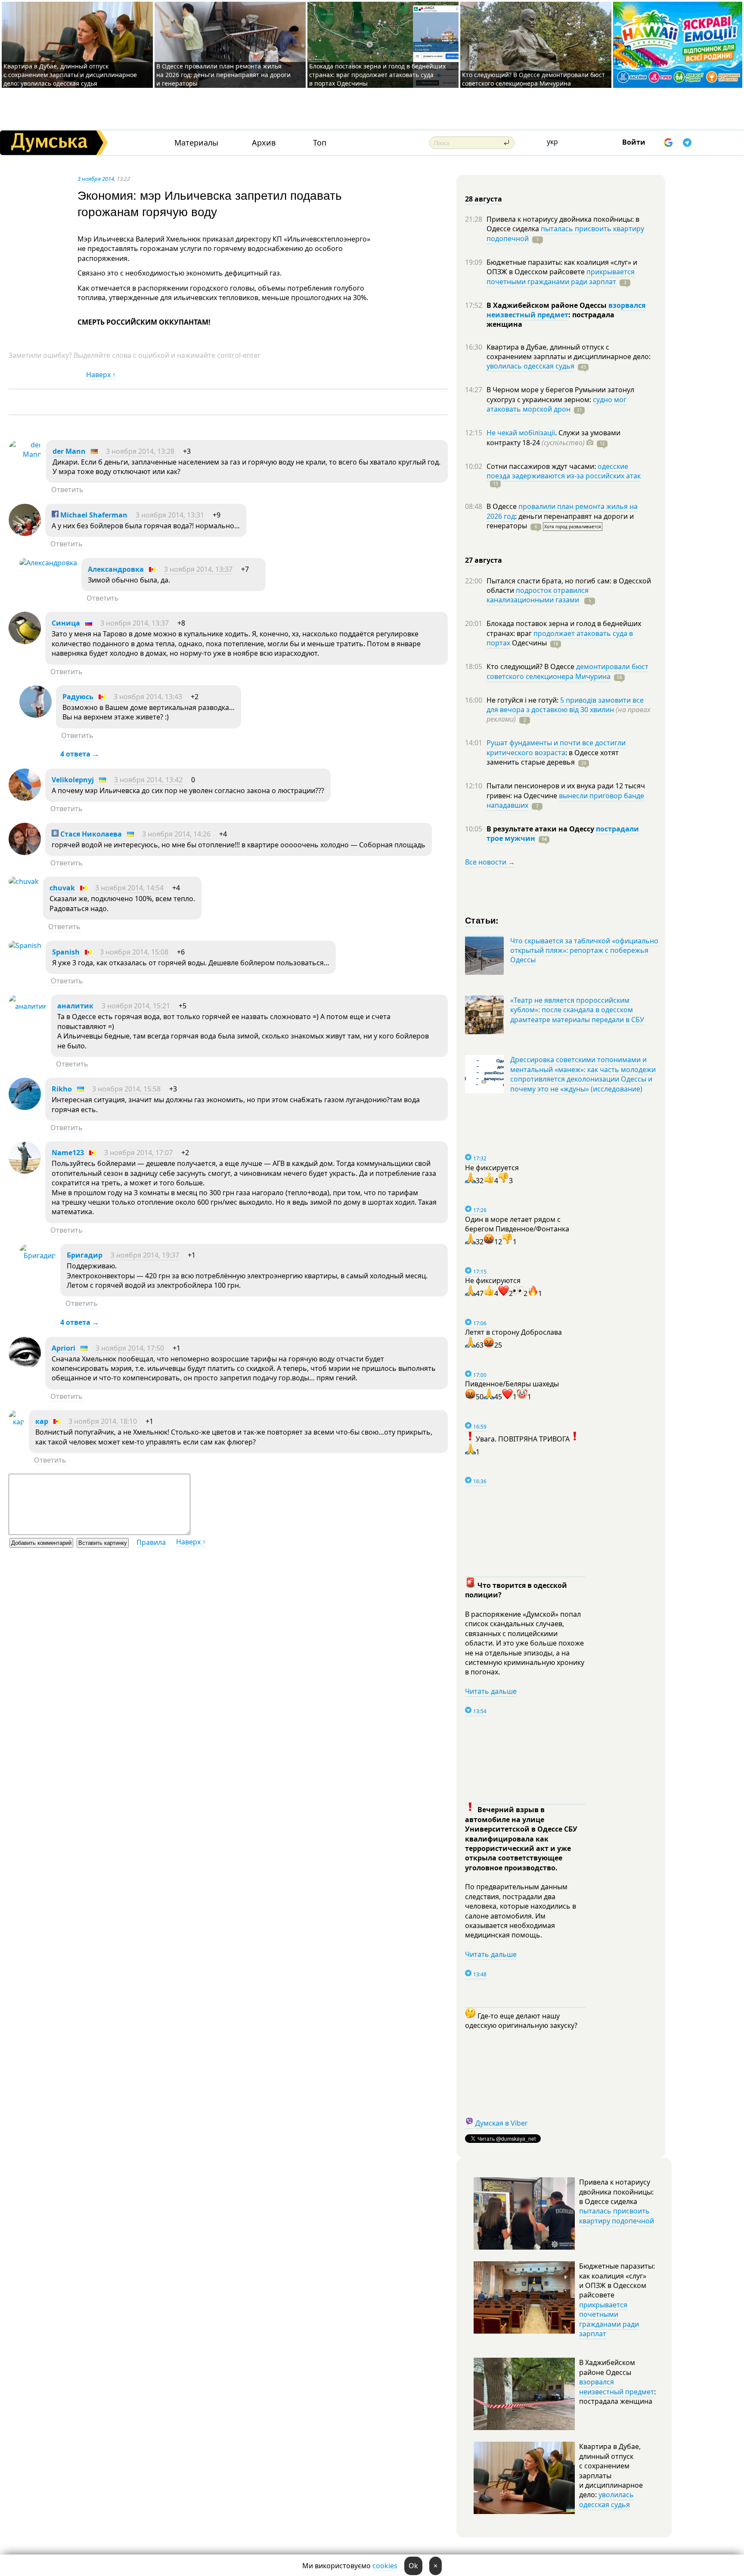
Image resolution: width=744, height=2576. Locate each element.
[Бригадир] (38, 1255)
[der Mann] (25, 454)
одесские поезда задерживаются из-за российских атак (564, 471)
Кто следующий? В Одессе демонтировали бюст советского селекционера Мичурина (533, 79)
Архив (264, 143)
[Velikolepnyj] (25, 798)
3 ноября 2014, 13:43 (148, 697)
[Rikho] (25, 1107)
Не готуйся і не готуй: (523, 700)
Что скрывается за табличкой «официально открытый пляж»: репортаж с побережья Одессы (584, 950)
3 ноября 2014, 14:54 (129, 888)
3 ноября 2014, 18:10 (103, 1421)
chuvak (62, 888)
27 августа (484, 560)
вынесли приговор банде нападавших (565, 800)
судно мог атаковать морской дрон (556, 404)
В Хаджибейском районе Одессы (547, 305)
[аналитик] (28, 1006)
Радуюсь (78, 697)
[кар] (17, 1422)
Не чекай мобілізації (521, 433)
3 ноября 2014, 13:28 (140, 451)
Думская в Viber (502, 2123)
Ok (413, 2566)
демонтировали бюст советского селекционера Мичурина (567, 671)
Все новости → (490, 862)
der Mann (69, 451)
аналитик (75, 1006)
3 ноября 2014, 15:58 (126, 1089)
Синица (66, 623)
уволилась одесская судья (530, 366)
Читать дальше (491, 1691)
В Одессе (502, 506)
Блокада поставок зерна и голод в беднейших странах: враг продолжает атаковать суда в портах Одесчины (377, 75)
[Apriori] (25, 1367)
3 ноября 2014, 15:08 (134, 952)
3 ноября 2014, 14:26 (176, 834)
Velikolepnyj (73, 780)
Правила (151, 1542)
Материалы (196, 143)
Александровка (116, 569)
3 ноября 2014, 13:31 (170, 515)
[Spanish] (25, 945)
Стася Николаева (90, 834)
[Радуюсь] (36, 715)
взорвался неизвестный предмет (566, 310)
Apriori (64, 1348)
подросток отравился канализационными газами (538, 595)
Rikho (62, 1089)
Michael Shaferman (93, 515)
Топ (320, 143)
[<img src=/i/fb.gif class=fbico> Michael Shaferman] (25, 533)
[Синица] (25, 642)
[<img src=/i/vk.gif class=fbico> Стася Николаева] (25, 852)
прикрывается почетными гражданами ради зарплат (561, 276)
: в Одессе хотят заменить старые (553, 757)
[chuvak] (24, 881)
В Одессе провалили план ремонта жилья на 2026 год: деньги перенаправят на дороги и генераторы (223, 75)
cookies (385, 2566)
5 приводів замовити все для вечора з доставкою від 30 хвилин (565, 705)
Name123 (68, 1153)
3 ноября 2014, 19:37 (145, 1255)
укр (552, 142)
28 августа (484, 199)
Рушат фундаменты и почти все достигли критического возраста (556, 747)
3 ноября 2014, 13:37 (198, 569)
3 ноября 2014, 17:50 (130, 1348)
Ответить (67, 490)
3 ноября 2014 (96, 179)
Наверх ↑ (101, 375)
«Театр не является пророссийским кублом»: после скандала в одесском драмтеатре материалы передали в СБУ (577, 1010)
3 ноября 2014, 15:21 (136, 1006)
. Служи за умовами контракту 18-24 (553, 437)
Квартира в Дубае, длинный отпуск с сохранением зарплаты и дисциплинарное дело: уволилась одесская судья (70, 75)
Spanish (66, 952)
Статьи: (482, 920)
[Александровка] (48, 563)
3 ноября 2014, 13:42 (148, 780)
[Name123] (25, 1171)
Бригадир (85, 1255)
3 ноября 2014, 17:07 (138, 1153)
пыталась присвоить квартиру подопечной (565, 233)
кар (42, 1421)
